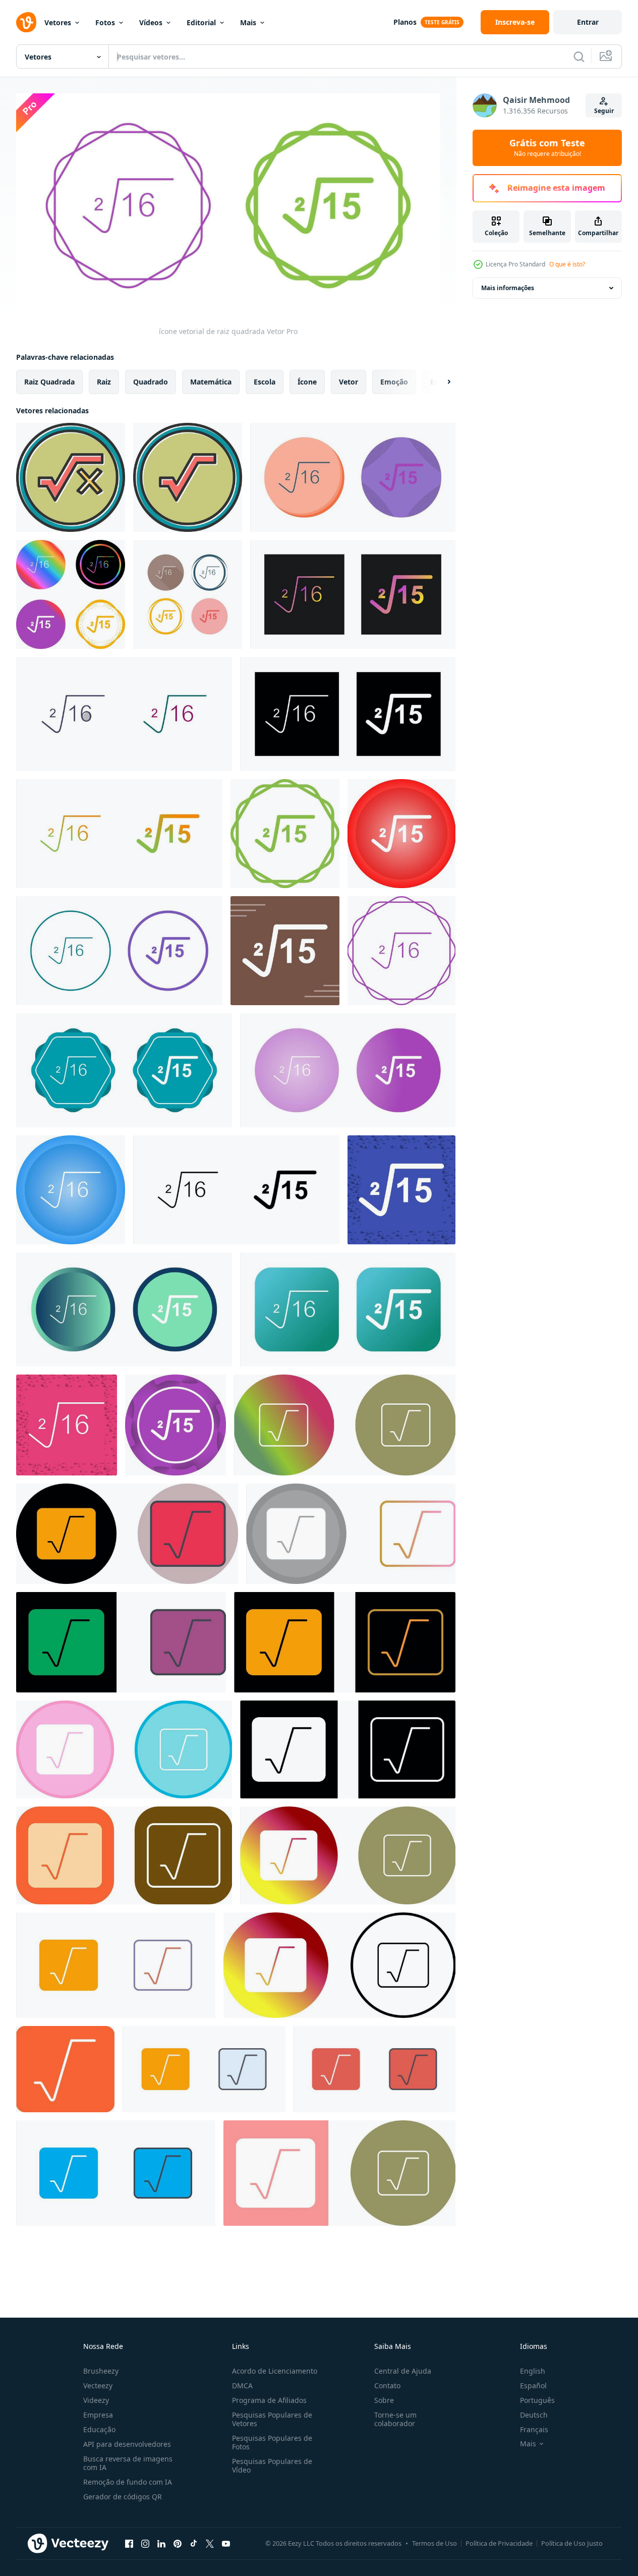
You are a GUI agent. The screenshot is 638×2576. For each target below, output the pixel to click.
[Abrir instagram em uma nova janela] (145, 2544)
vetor (349, 381)
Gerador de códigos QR (123, 2497)
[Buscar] (579, 57)
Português (537, 2400)
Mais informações (508, 288)
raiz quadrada (49, 381)
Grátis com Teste (547, 148)
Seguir (604, 111)
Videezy (96, 2400)
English (533, 2371)
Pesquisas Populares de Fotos (272, 2442)
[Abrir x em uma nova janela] (210, 2544)
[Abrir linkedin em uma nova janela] (161, 2544)
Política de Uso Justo (572, 2543)
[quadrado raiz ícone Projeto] (345, 1425)
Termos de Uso (434, 2543)
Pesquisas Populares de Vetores (272, 2419)
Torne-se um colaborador (395, 2419)
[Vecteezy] (26, 22)
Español (533, 2386)
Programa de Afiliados (269, 2400)
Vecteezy (98, 2386)
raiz (104, 381)
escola (265, 381)
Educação (99, 2429)
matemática (211, 381)
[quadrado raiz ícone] (351, 1534)
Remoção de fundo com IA (128, 2482)
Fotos (105, 22)
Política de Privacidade (499, 2543)
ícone (307, 381)
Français (534, 2429)
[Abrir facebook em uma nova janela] (129, 2544)
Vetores (58, 22)
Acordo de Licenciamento (275, 2371)
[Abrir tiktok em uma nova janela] (194, 2544)
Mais (248, 22)
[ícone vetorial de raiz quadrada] (71, 477)
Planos (405, 22)
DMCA (242, 2386)
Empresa (98, 2415)
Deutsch (534, 2415)
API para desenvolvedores (127, 2444)
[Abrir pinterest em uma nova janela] (178, 2544)
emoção (394, 381)
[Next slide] (440, 381)
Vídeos (151, 22)
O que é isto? (567, 264)
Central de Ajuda (403, 2371)
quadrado (151, 381)
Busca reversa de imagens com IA (128, 2463)
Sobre (384, 2400)
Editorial (201, 22)
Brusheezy (101, 2371)
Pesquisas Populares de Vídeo (272, 2465)
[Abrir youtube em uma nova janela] (226, 2544)
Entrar (588, 22)
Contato (387, 2386)
